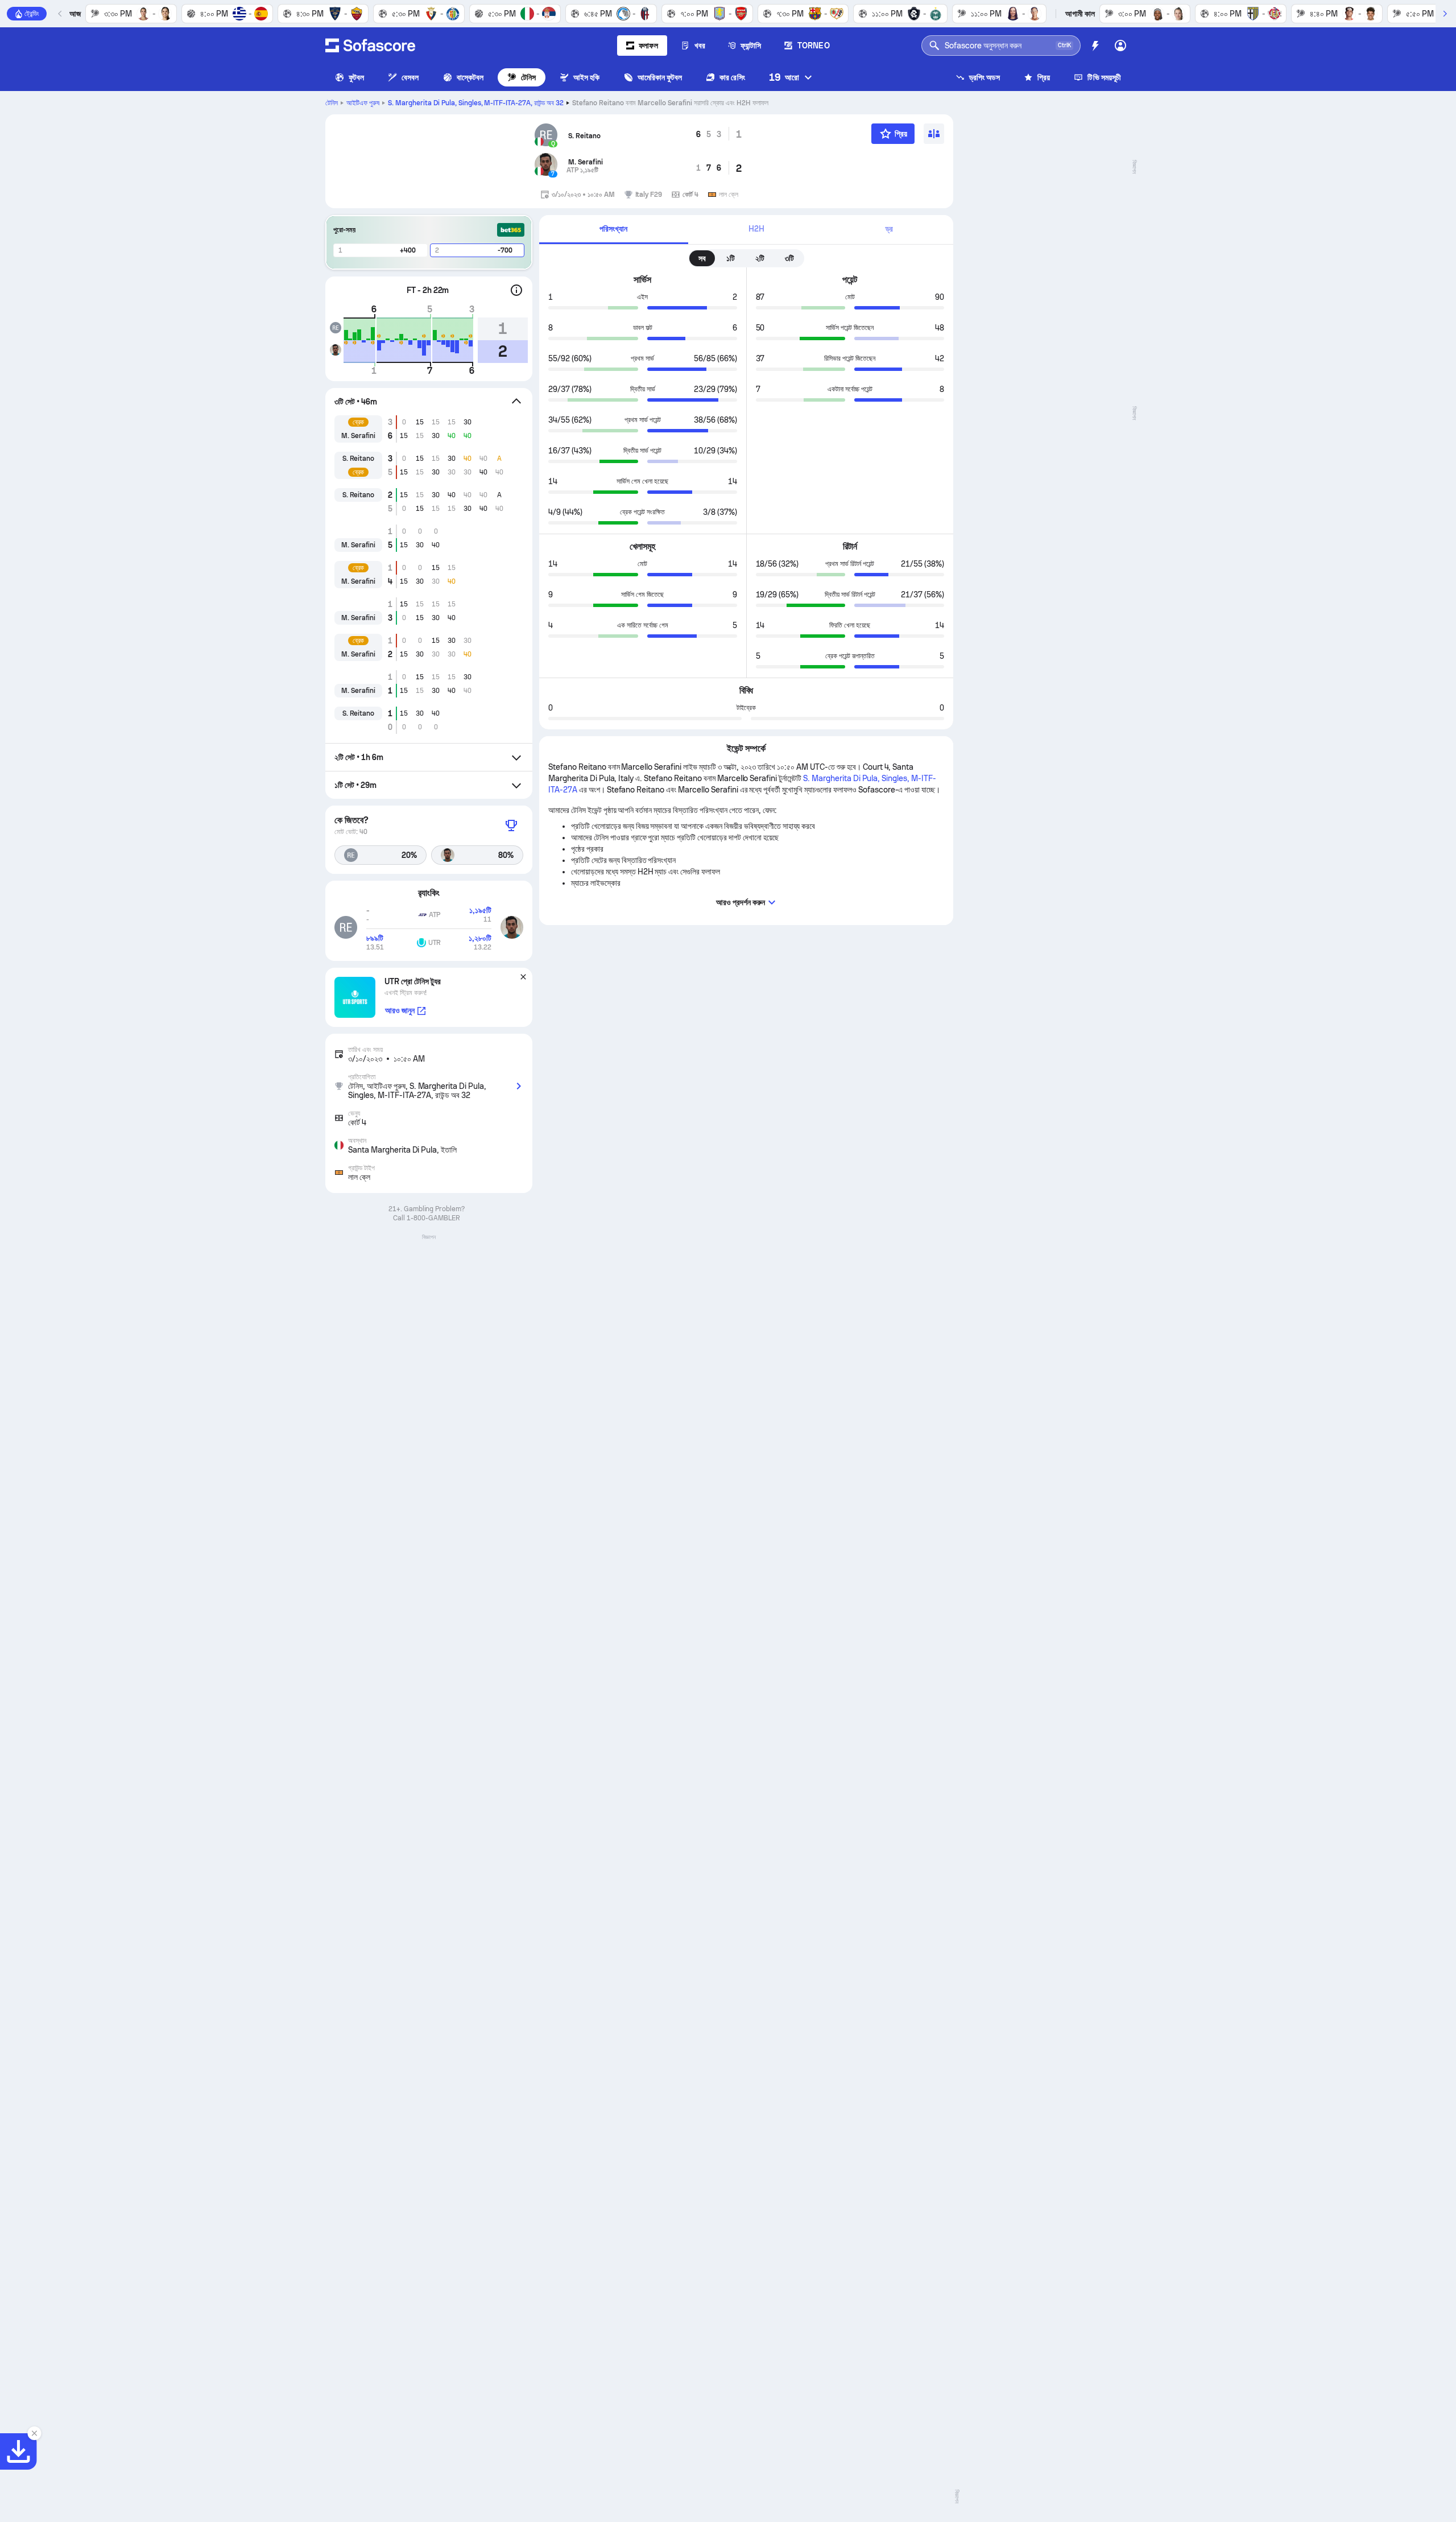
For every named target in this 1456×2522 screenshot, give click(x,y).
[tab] (614, 230)
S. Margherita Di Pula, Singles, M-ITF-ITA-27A (476, 103)
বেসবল (410, 77)
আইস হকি (586, 77)
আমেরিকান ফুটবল (660, 77)
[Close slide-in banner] (34, 2433)
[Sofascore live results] (370, 46)
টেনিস (528, 77)
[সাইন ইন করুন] (1120, 46)
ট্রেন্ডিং (32, 14)
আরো (784, 77)
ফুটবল (356, 77)
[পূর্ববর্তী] (60, 14)
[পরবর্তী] (1445, 14)
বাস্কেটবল (470, 77)
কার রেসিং (732, 77)
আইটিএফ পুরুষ (363, 103)
